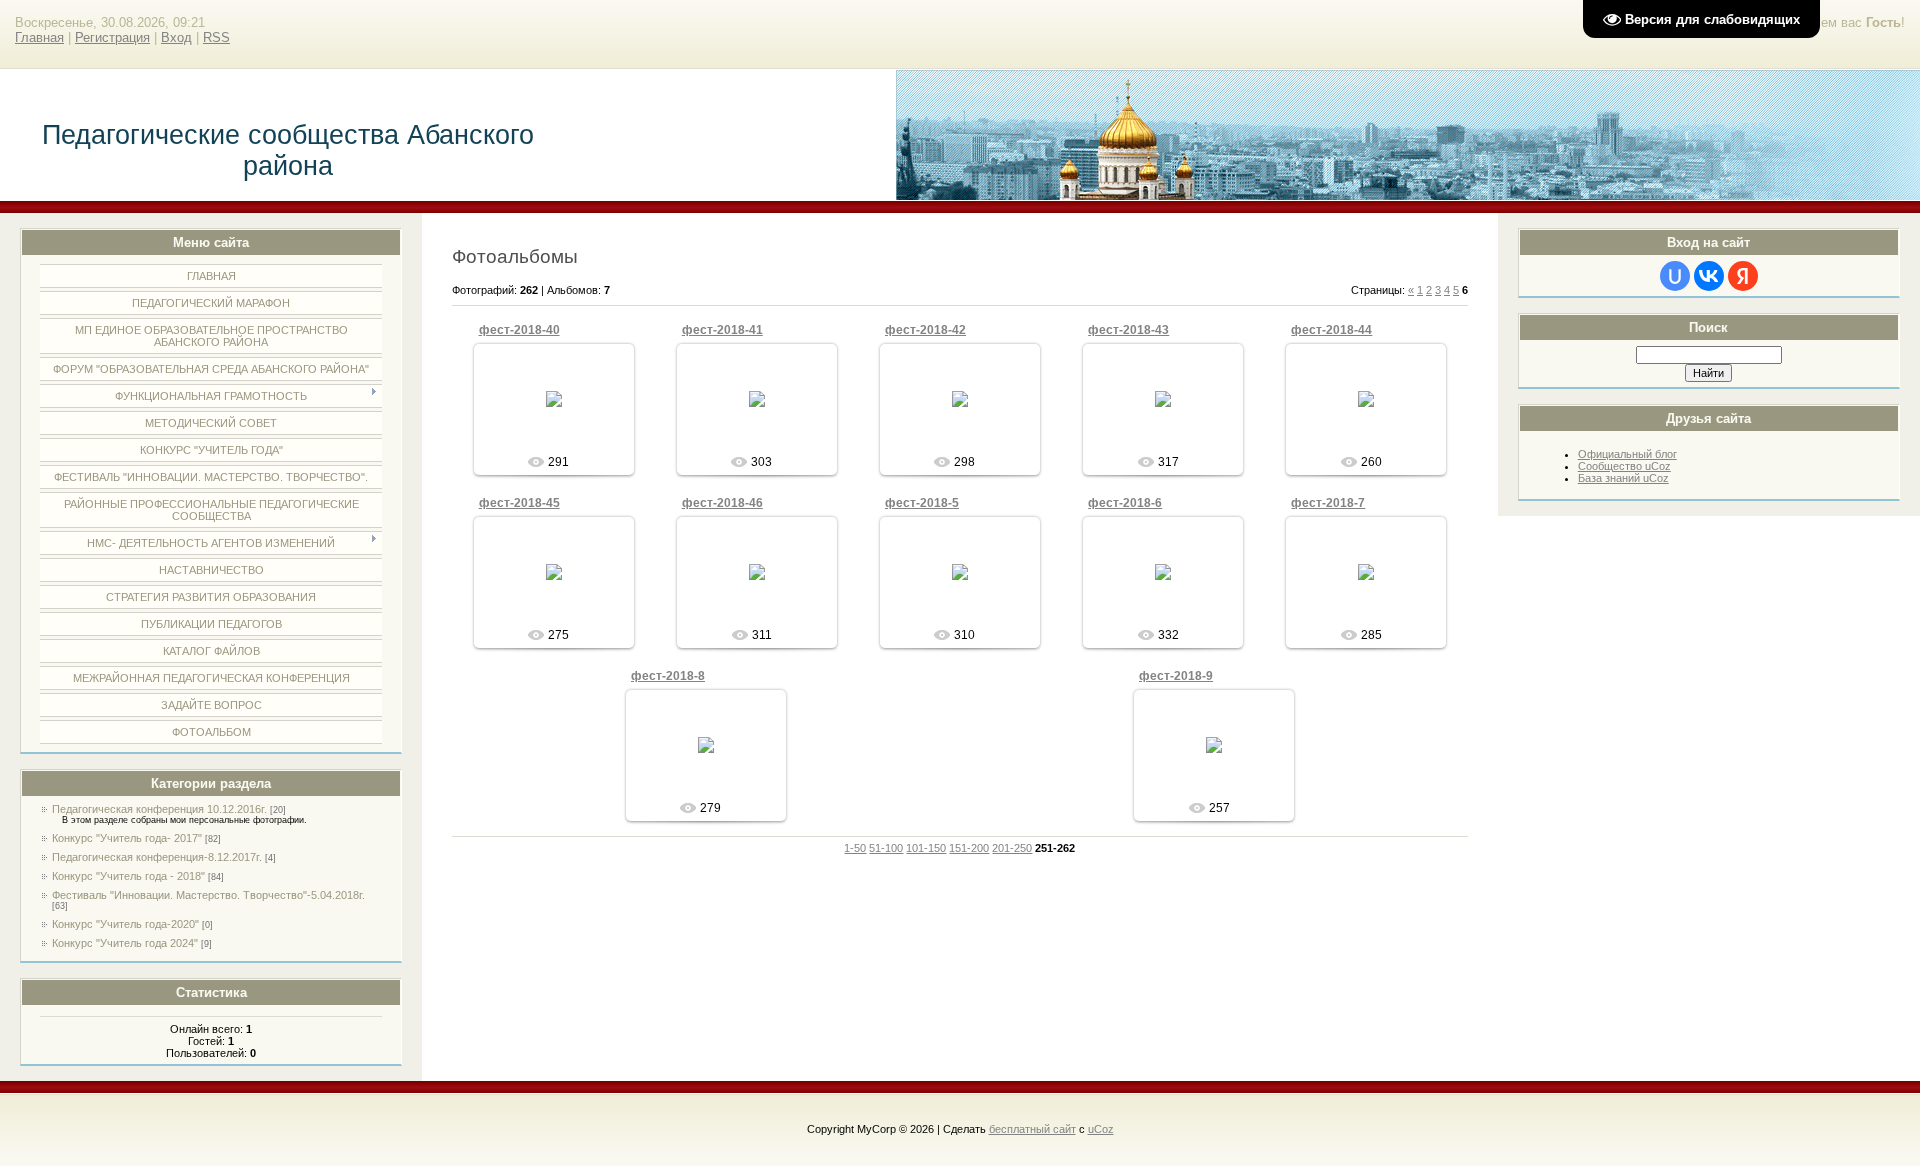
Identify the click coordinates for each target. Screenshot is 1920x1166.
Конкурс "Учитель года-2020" (125, 924)
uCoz (1101, 1129)
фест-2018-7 (1328, 503)
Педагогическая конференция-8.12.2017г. (157, 857)
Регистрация (112, 37)
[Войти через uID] (1675, 276)
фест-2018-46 (722, 503)
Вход (176, 37)
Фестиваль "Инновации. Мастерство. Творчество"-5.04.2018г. (208, 895)
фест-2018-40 (519, 330)
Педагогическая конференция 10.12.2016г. (159, 809)
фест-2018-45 (519, 503)
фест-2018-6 (1125, 503)
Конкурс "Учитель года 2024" (125, 943)
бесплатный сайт (1032, 1129)
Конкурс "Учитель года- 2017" (127, 838)
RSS (216, 37)
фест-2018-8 (668, 676)
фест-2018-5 (922, 503)
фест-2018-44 (1331, 330)
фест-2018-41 (722, 330)
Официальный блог (1627, 454)
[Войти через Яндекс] (1743, 276)
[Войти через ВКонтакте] (1709, 276)
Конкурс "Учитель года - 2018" (128, 876)
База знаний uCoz (1623, 478)
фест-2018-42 (925, 330)
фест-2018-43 (1128, 330)
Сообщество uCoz (1624, 466)
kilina (562, 415)
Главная (39, 37)
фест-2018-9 (1176, 676)
